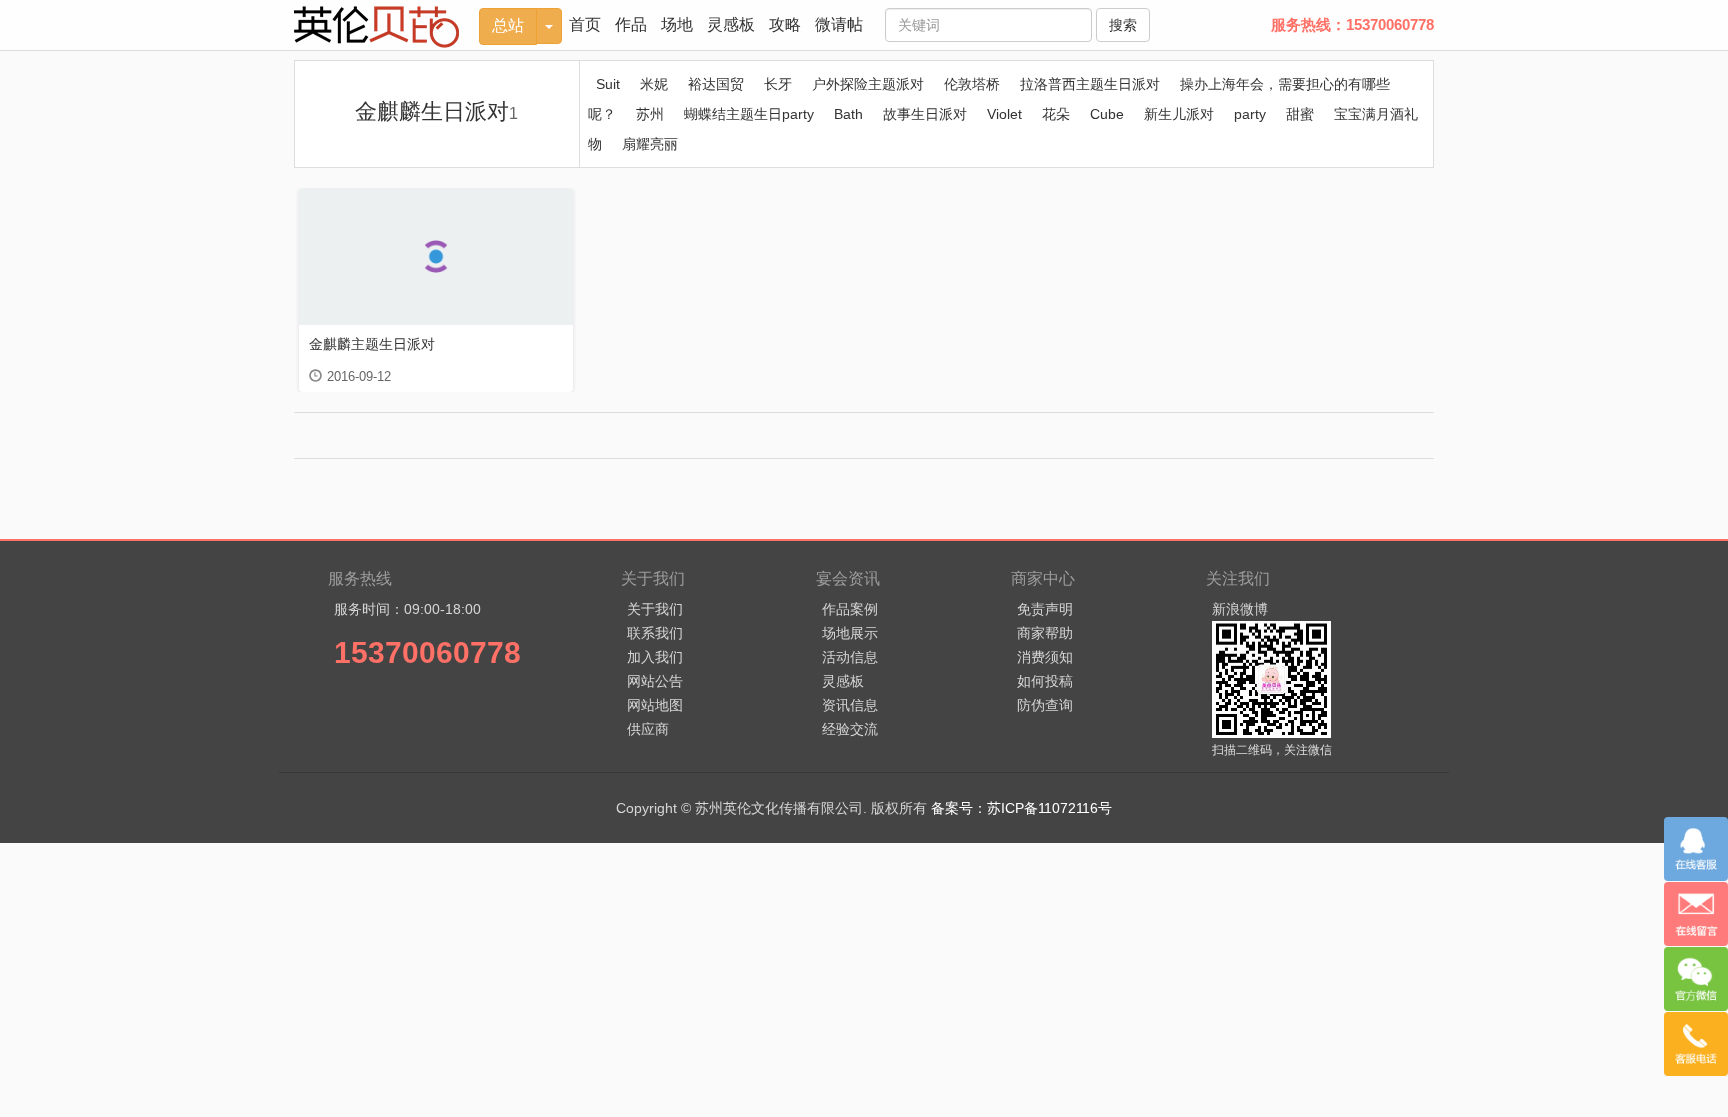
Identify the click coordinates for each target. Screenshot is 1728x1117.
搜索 (1123, 25)
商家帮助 (1045, 633)
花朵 (1056, 114)
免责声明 (1045, 609)
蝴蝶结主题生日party (749, 114)
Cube (1107, 114)
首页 (585, 24)
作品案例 (850, 609)
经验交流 (850, 729)
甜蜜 (1300, 114)
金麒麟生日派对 (436, 111)
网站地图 (655, 705)
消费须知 (1045, 657)
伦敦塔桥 (972, 84)
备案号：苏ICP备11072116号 (1021, 808)
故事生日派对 (925, 114)
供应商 (648, 729)
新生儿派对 (1179, 114)
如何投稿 (1045, 681)
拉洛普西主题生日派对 (1090, 84)
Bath (848, 114)
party (1250, 114)
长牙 (778, 84)
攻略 (785, 24)
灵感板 (731, 24)
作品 (631, 24)
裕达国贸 (716, 84)
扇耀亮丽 (650, 144)
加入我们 (655, 657)
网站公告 (655, 681)
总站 (508, 25)
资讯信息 (850, 705)
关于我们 (655, 609)
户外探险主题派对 (868, 84)
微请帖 (839, 24)
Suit (608, 84)
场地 (677, 24)
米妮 (654, 84)
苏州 (650, 114)
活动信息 (850, 657)
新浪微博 (1240, 609)
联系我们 (655, 633)
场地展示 (850, 633)
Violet (1004, 114)
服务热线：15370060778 (1352, 24)
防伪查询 (1045, 705)
